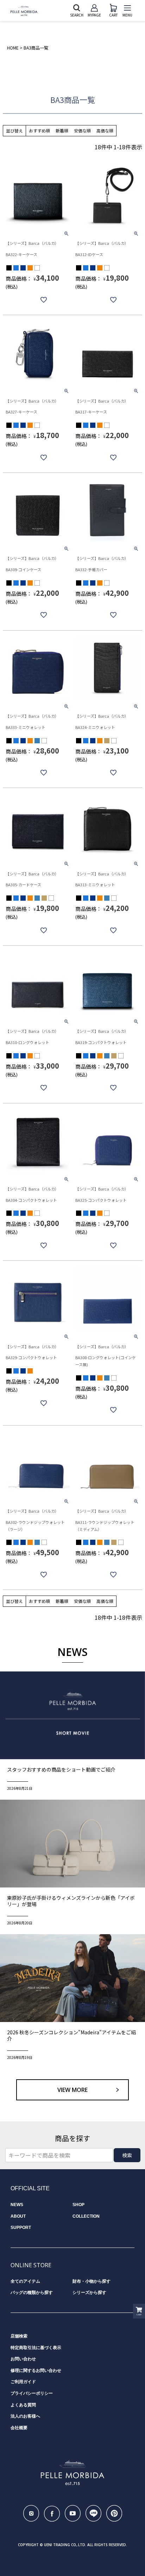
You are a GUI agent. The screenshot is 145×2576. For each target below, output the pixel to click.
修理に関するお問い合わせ (36, 2370)
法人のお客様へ (25, 2416)
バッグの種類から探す (32, 2293)
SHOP (78, 2205)
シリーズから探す (89, 2293)
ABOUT (18, 2216)
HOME (13, 48)
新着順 (62, 131)
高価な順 (105, 131)
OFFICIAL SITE (30, 2188)
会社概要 (19, 2428)
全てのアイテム (25, 2281)
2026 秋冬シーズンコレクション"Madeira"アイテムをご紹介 (71, 2035)
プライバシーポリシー (32, 2393)
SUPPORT (21, 2228)
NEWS (17, 2205)
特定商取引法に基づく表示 (36, 2348)
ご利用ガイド (23, 2382)
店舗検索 (19, 2336)
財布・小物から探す (92, 2281)
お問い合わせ (23, 2359)
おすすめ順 (39, 131)
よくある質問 (23, 2405)
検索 (127, 2155)
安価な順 (82, 131)
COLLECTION (86, 2216)
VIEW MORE (72, 2090)
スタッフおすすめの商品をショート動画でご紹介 (61, 1769)
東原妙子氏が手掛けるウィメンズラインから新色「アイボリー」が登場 (71, 1901)
